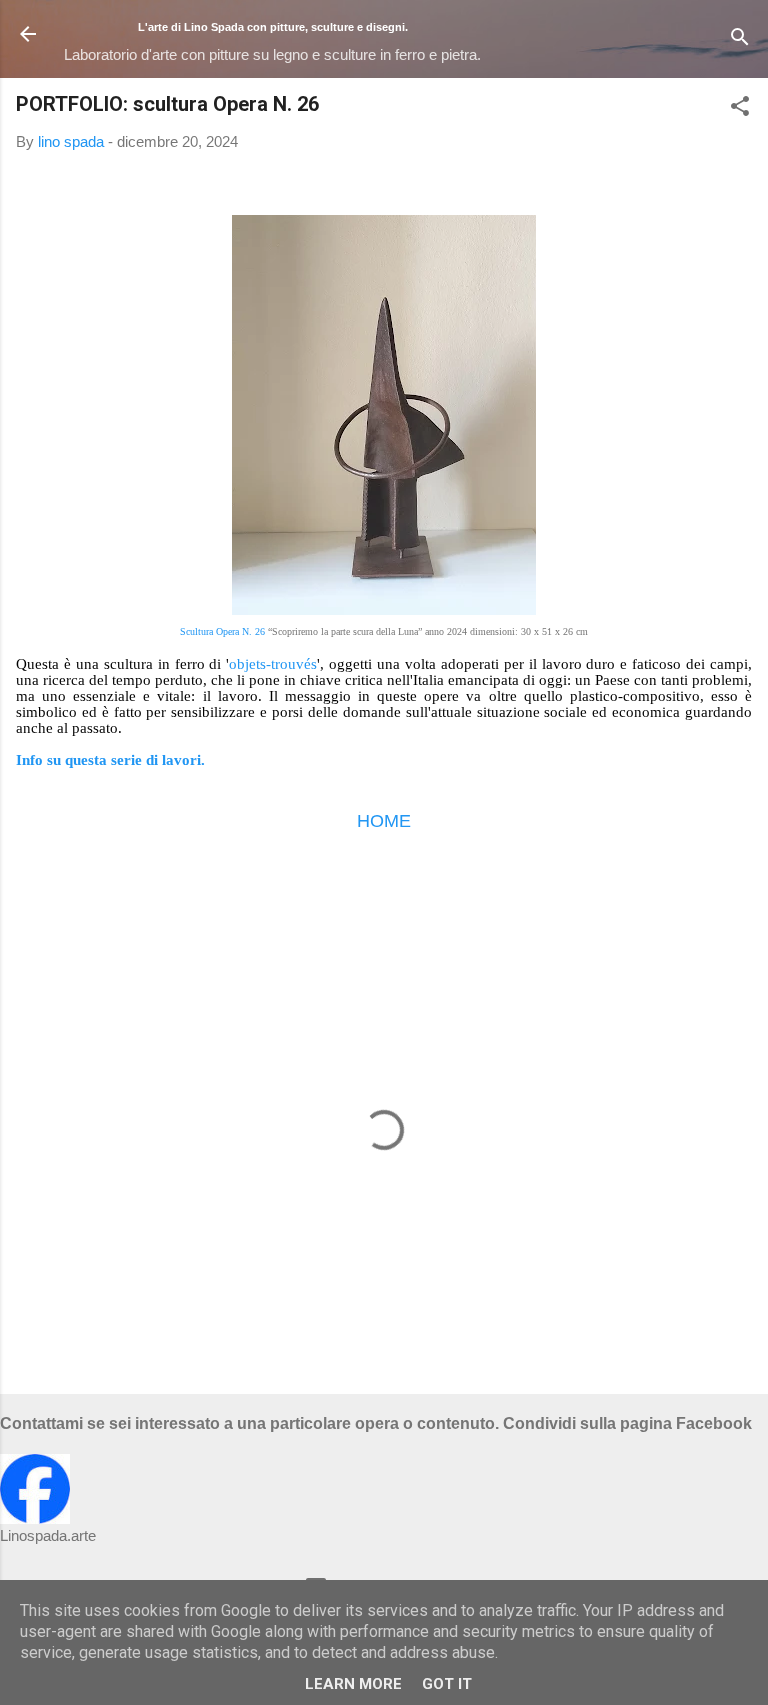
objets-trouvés (273, 664)
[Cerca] (740, 40)
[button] (740, 109)
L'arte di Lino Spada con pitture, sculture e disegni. (273, 27)
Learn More (353, 1684)
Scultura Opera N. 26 (222, 631)
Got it (447, 1684)
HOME (384, 821)
